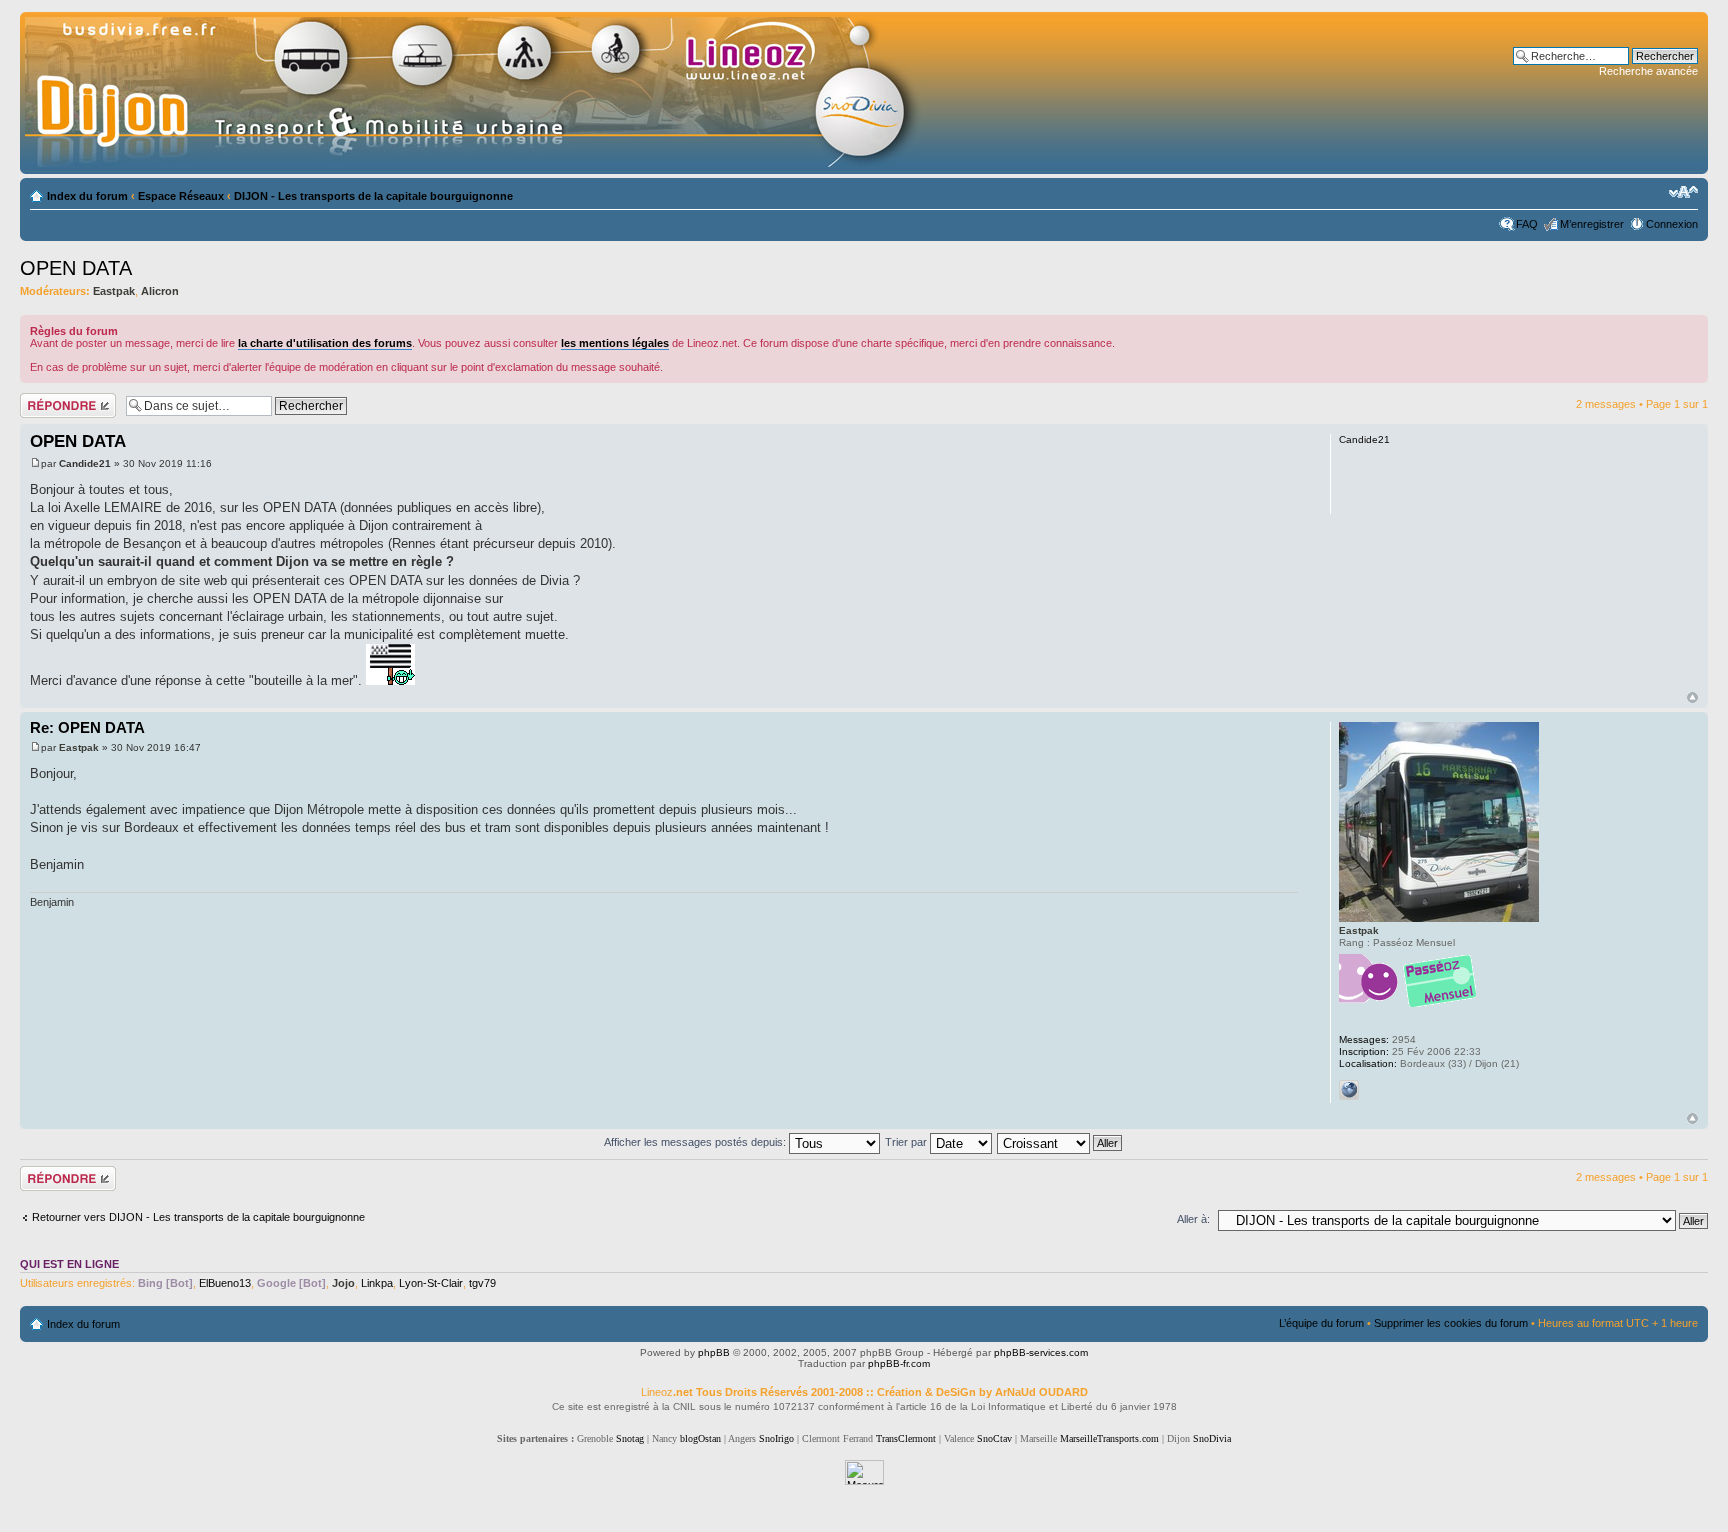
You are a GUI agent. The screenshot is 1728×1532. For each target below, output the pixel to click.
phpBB (714, 1352)
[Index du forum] (481, 93)
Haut (1692, 697)
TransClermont (906, 1438)
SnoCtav (994, 1438)
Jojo (343, 1283)
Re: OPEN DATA (87, 727)
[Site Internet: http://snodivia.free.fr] (1349, 1090)
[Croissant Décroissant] (1060, 1142)
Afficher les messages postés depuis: (696, 1142)
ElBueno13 (225, 1283)
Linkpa (377, 1283)
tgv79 (482, 1283)
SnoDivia (1212, 1438)
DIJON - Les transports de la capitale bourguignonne (373, 196)
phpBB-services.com (1041, 1352)
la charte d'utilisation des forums (325, 343)
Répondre (44, 399)
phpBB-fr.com (899, 1363)
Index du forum (87, 196)
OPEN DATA (76, 268)
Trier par (907, 1142)
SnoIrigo (776, 1438)
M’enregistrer (1592, 224)
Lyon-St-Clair (431, 1283)
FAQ (1527, 224)
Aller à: (1193, 1219)
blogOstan (700, 1438)
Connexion (1672, 224)
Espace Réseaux (181, 196)
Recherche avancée (1648, 71)
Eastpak (114, 291)
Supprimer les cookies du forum (1451, 1323)
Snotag (630, 1438)
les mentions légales (615, 343)
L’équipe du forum (1321, 1323)
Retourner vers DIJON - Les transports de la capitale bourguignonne (198, 1217)
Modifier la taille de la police (1683, 192)
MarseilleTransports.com (1109, 1438)
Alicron (160, 291)
